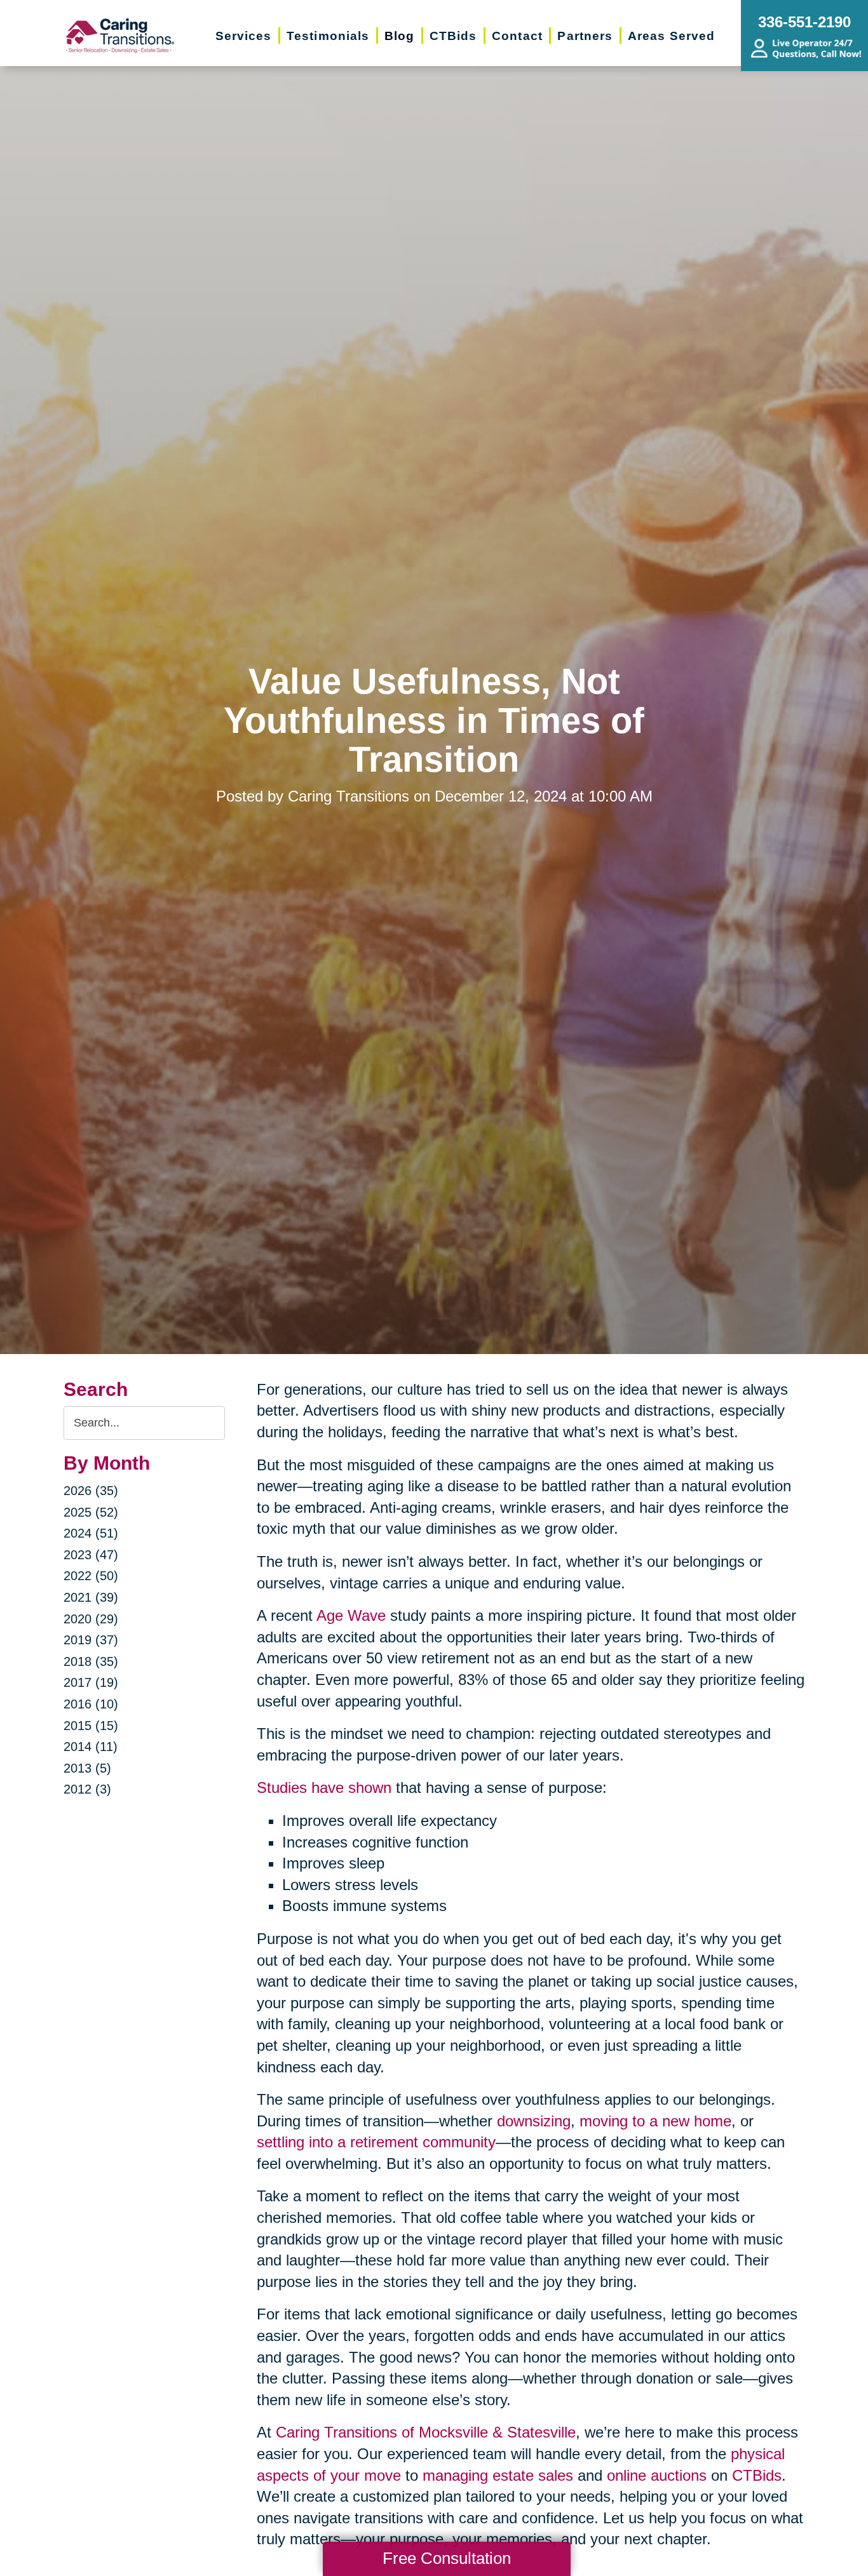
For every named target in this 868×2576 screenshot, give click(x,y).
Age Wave (351, 1615)
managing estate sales (498, 2475)
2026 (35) (91, 1491)
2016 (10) (91, 1704)
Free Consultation (447, 2558)
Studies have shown (324, 1788)
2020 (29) (91, 1619)
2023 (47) (91, 1555)
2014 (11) (91, 1747)
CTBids (757, 2475)
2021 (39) (91, 1597)
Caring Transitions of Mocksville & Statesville (426, 2432)
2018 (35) (91, 1661)
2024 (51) (91, 1533)
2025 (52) (91, 1512)
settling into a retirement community (376, 2142)
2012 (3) (87, 1789)
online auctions (657, 2475)
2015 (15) (91, 1726)
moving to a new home (655, 2121)
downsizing (534, 2121)
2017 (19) (91, 1682)
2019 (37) (91, 1640)
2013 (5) (87, 1768)
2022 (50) (91, 1576)
